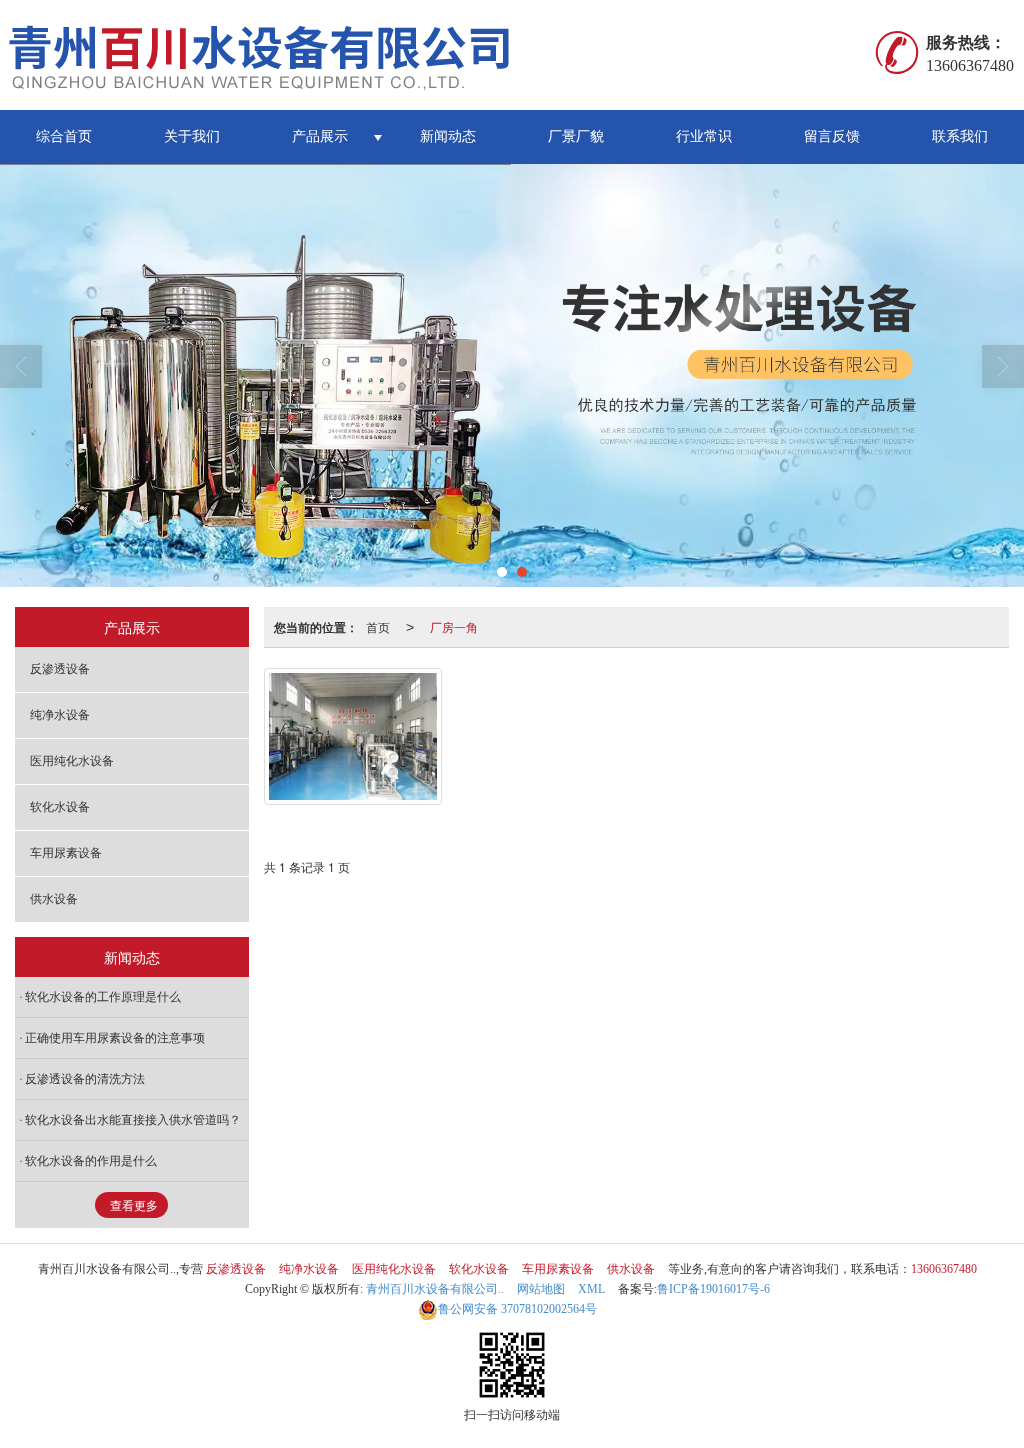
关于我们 (192, 136)
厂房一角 (454, 626)
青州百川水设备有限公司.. (435, 1289)
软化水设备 (60, 807)
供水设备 (54, 899)
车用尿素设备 (66, 853)
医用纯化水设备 (72, 761)
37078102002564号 (517, 1309)
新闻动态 (448, 136)
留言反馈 (832, 136)
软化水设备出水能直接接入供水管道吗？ (133, 1120)
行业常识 (704, 136)
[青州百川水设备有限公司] (275, 55)
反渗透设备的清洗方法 (85, 1079)
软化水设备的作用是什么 (91, 1161)
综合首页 (64, 136)
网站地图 (541, 1289)
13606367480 (944, 1269)
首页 (378, 626)
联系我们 (960, 136)
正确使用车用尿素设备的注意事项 (115, 1038)
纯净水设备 (60, 715)
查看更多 (134, 1206)
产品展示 (320, 136)
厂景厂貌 (576, 136)
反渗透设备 (60, 669)
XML (591, 1289)
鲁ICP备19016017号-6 (713, 1289)
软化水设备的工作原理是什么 (103, 997)
